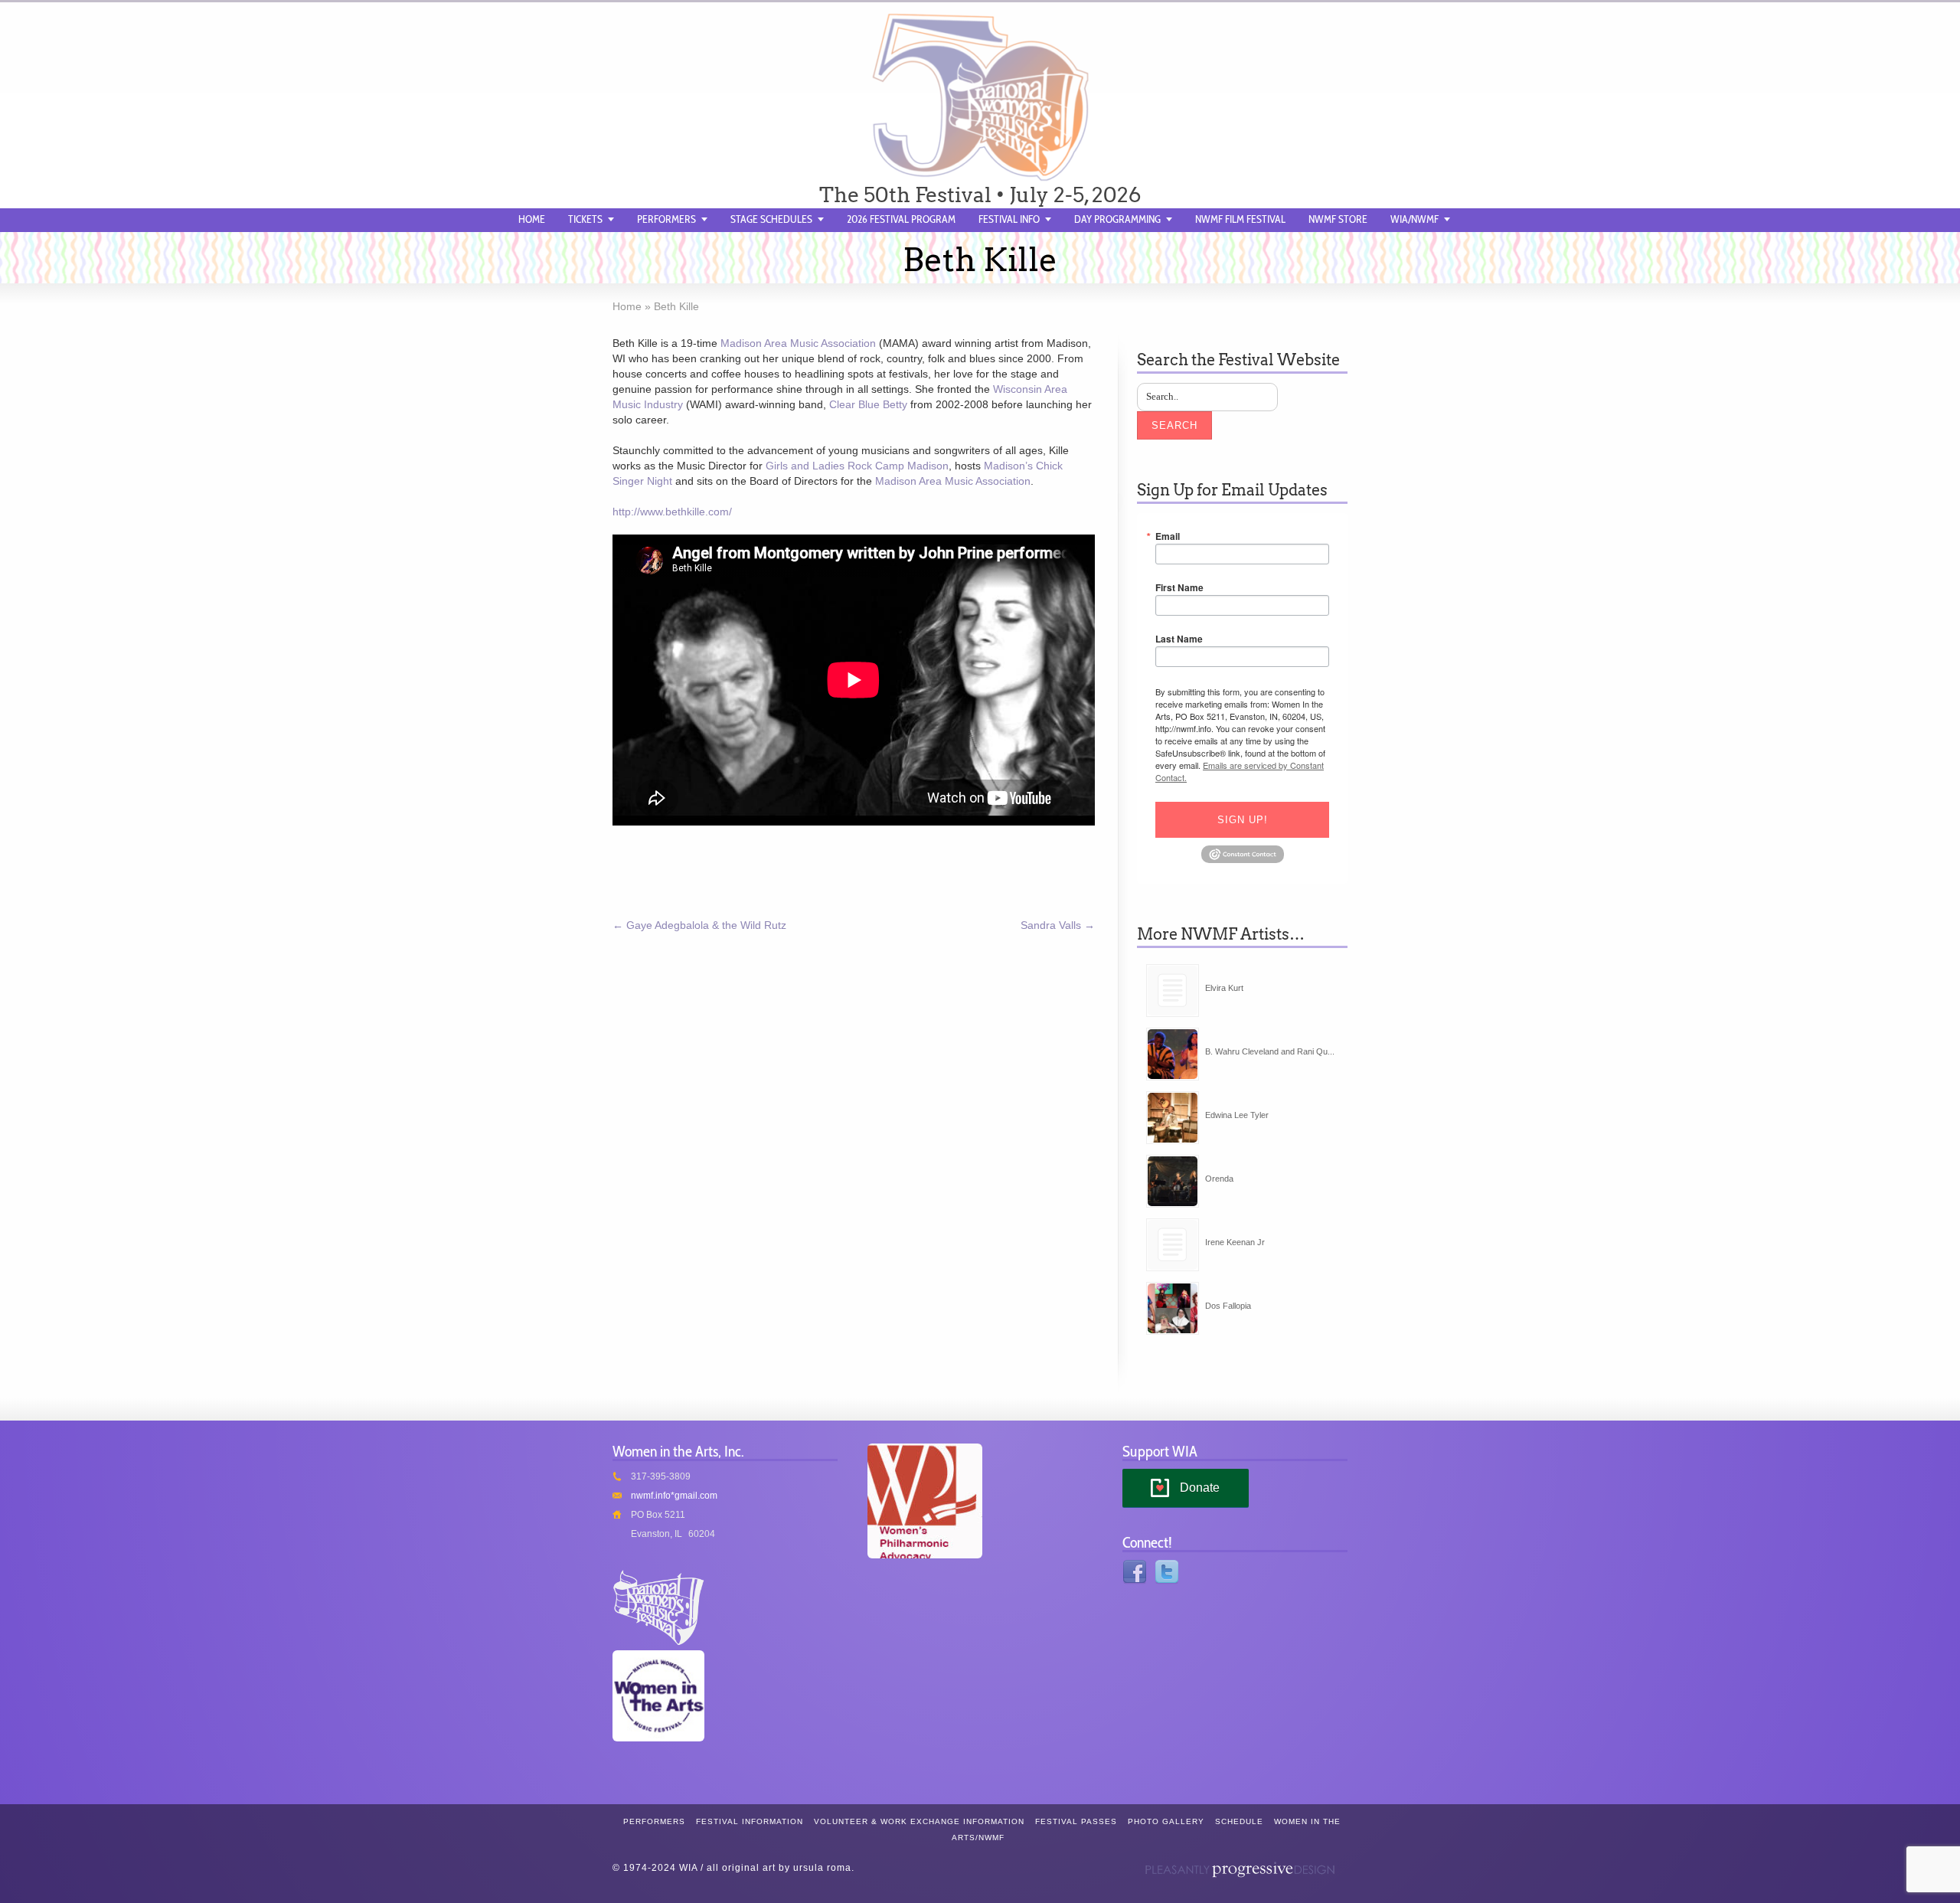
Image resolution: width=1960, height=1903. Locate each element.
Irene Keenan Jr (1235, 1242)
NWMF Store (1338, 219)
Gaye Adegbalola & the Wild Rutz (699, 925)
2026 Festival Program (901, 219)
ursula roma (822, 1868)
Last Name (1179, 639)
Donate (1200, 1488)
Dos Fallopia (1228, 1306)
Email (1168, 536)
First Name (1179, 587)
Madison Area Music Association (798, 343)
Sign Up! (1243, 820)
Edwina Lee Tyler (1237, 1115)
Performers (666, 219)
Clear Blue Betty (868, 404)
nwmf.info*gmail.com (674, 1496)
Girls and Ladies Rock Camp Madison (857, 466)
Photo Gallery (1166, 1821)
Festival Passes (1076, 1821)
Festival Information (750, 1821)
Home (532, 219)
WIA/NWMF (1414, 219)
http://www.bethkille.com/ (672, 512)
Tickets (585, 219)
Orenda (1219, 1179)
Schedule (1239, 1821)
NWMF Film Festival (1240, 219)
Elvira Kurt (1224, 988)
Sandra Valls (1058, 925)
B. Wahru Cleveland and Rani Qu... (1270, 1051)
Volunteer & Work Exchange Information (919, 1821)
